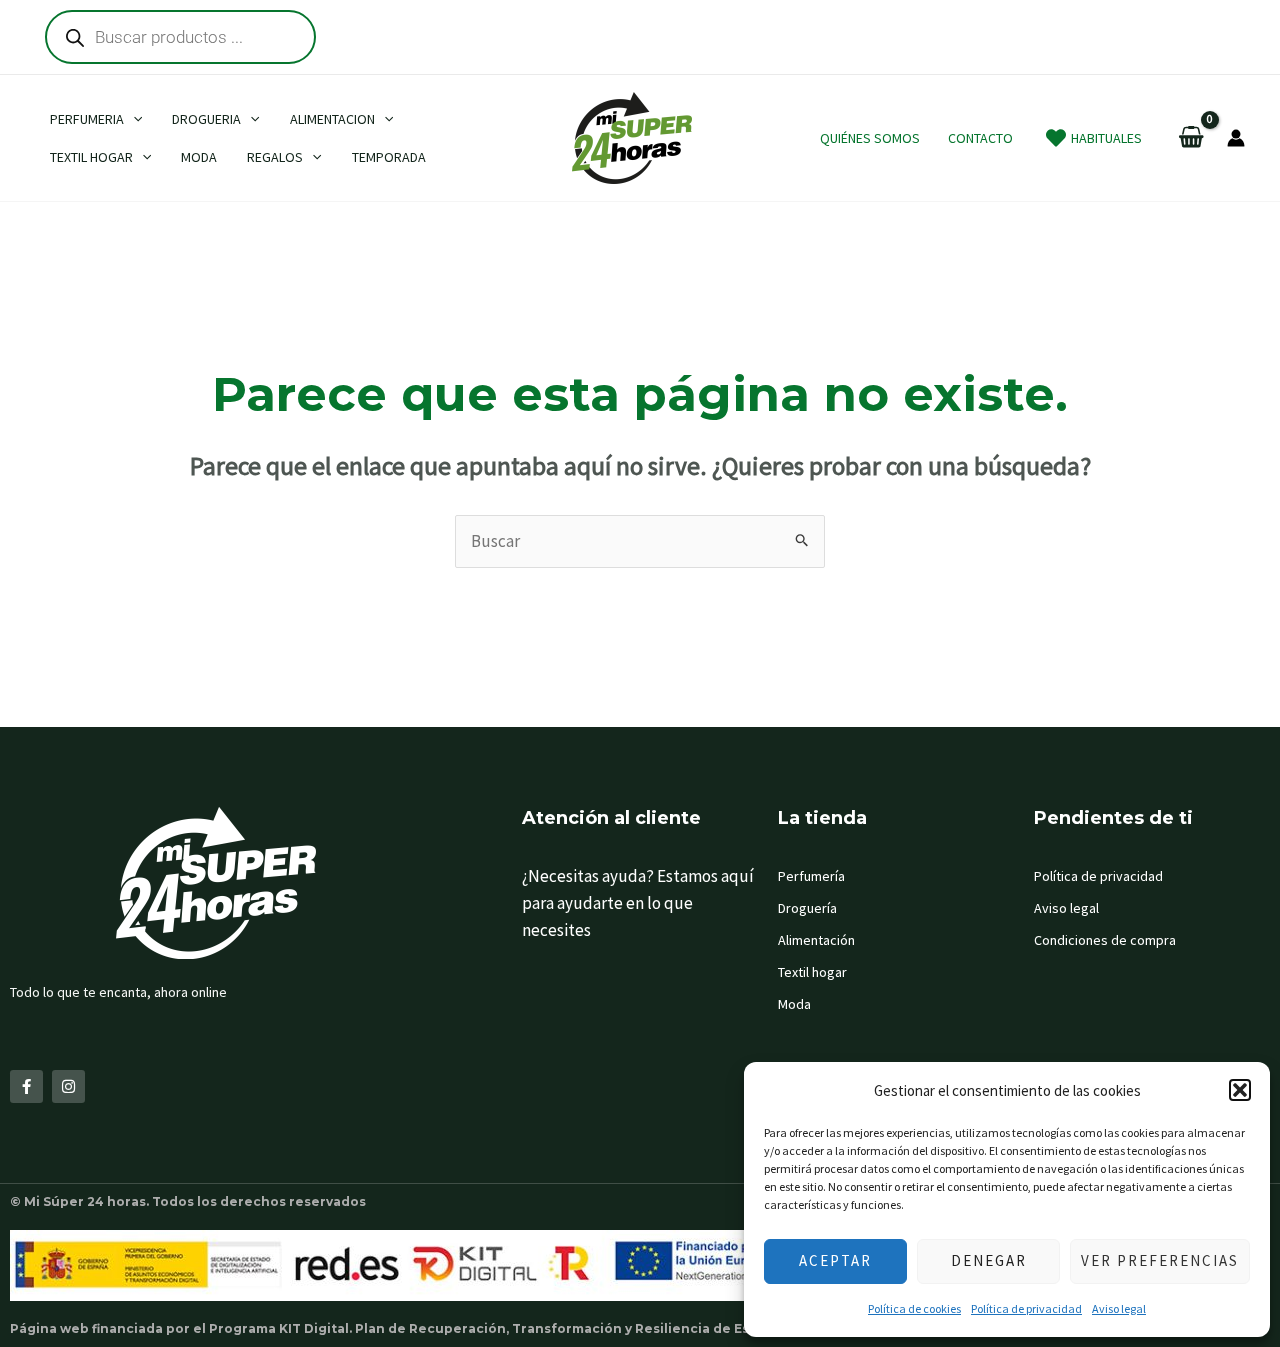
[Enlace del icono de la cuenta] (1236, 138)
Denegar (989, 1260)
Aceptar (835, 1260)
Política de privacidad (1026, 1308)
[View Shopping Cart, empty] (1191, 138)
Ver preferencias (1160, 1260)
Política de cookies (914, 1308)
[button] (1240, 1090)
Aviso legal (1119, 1308)
